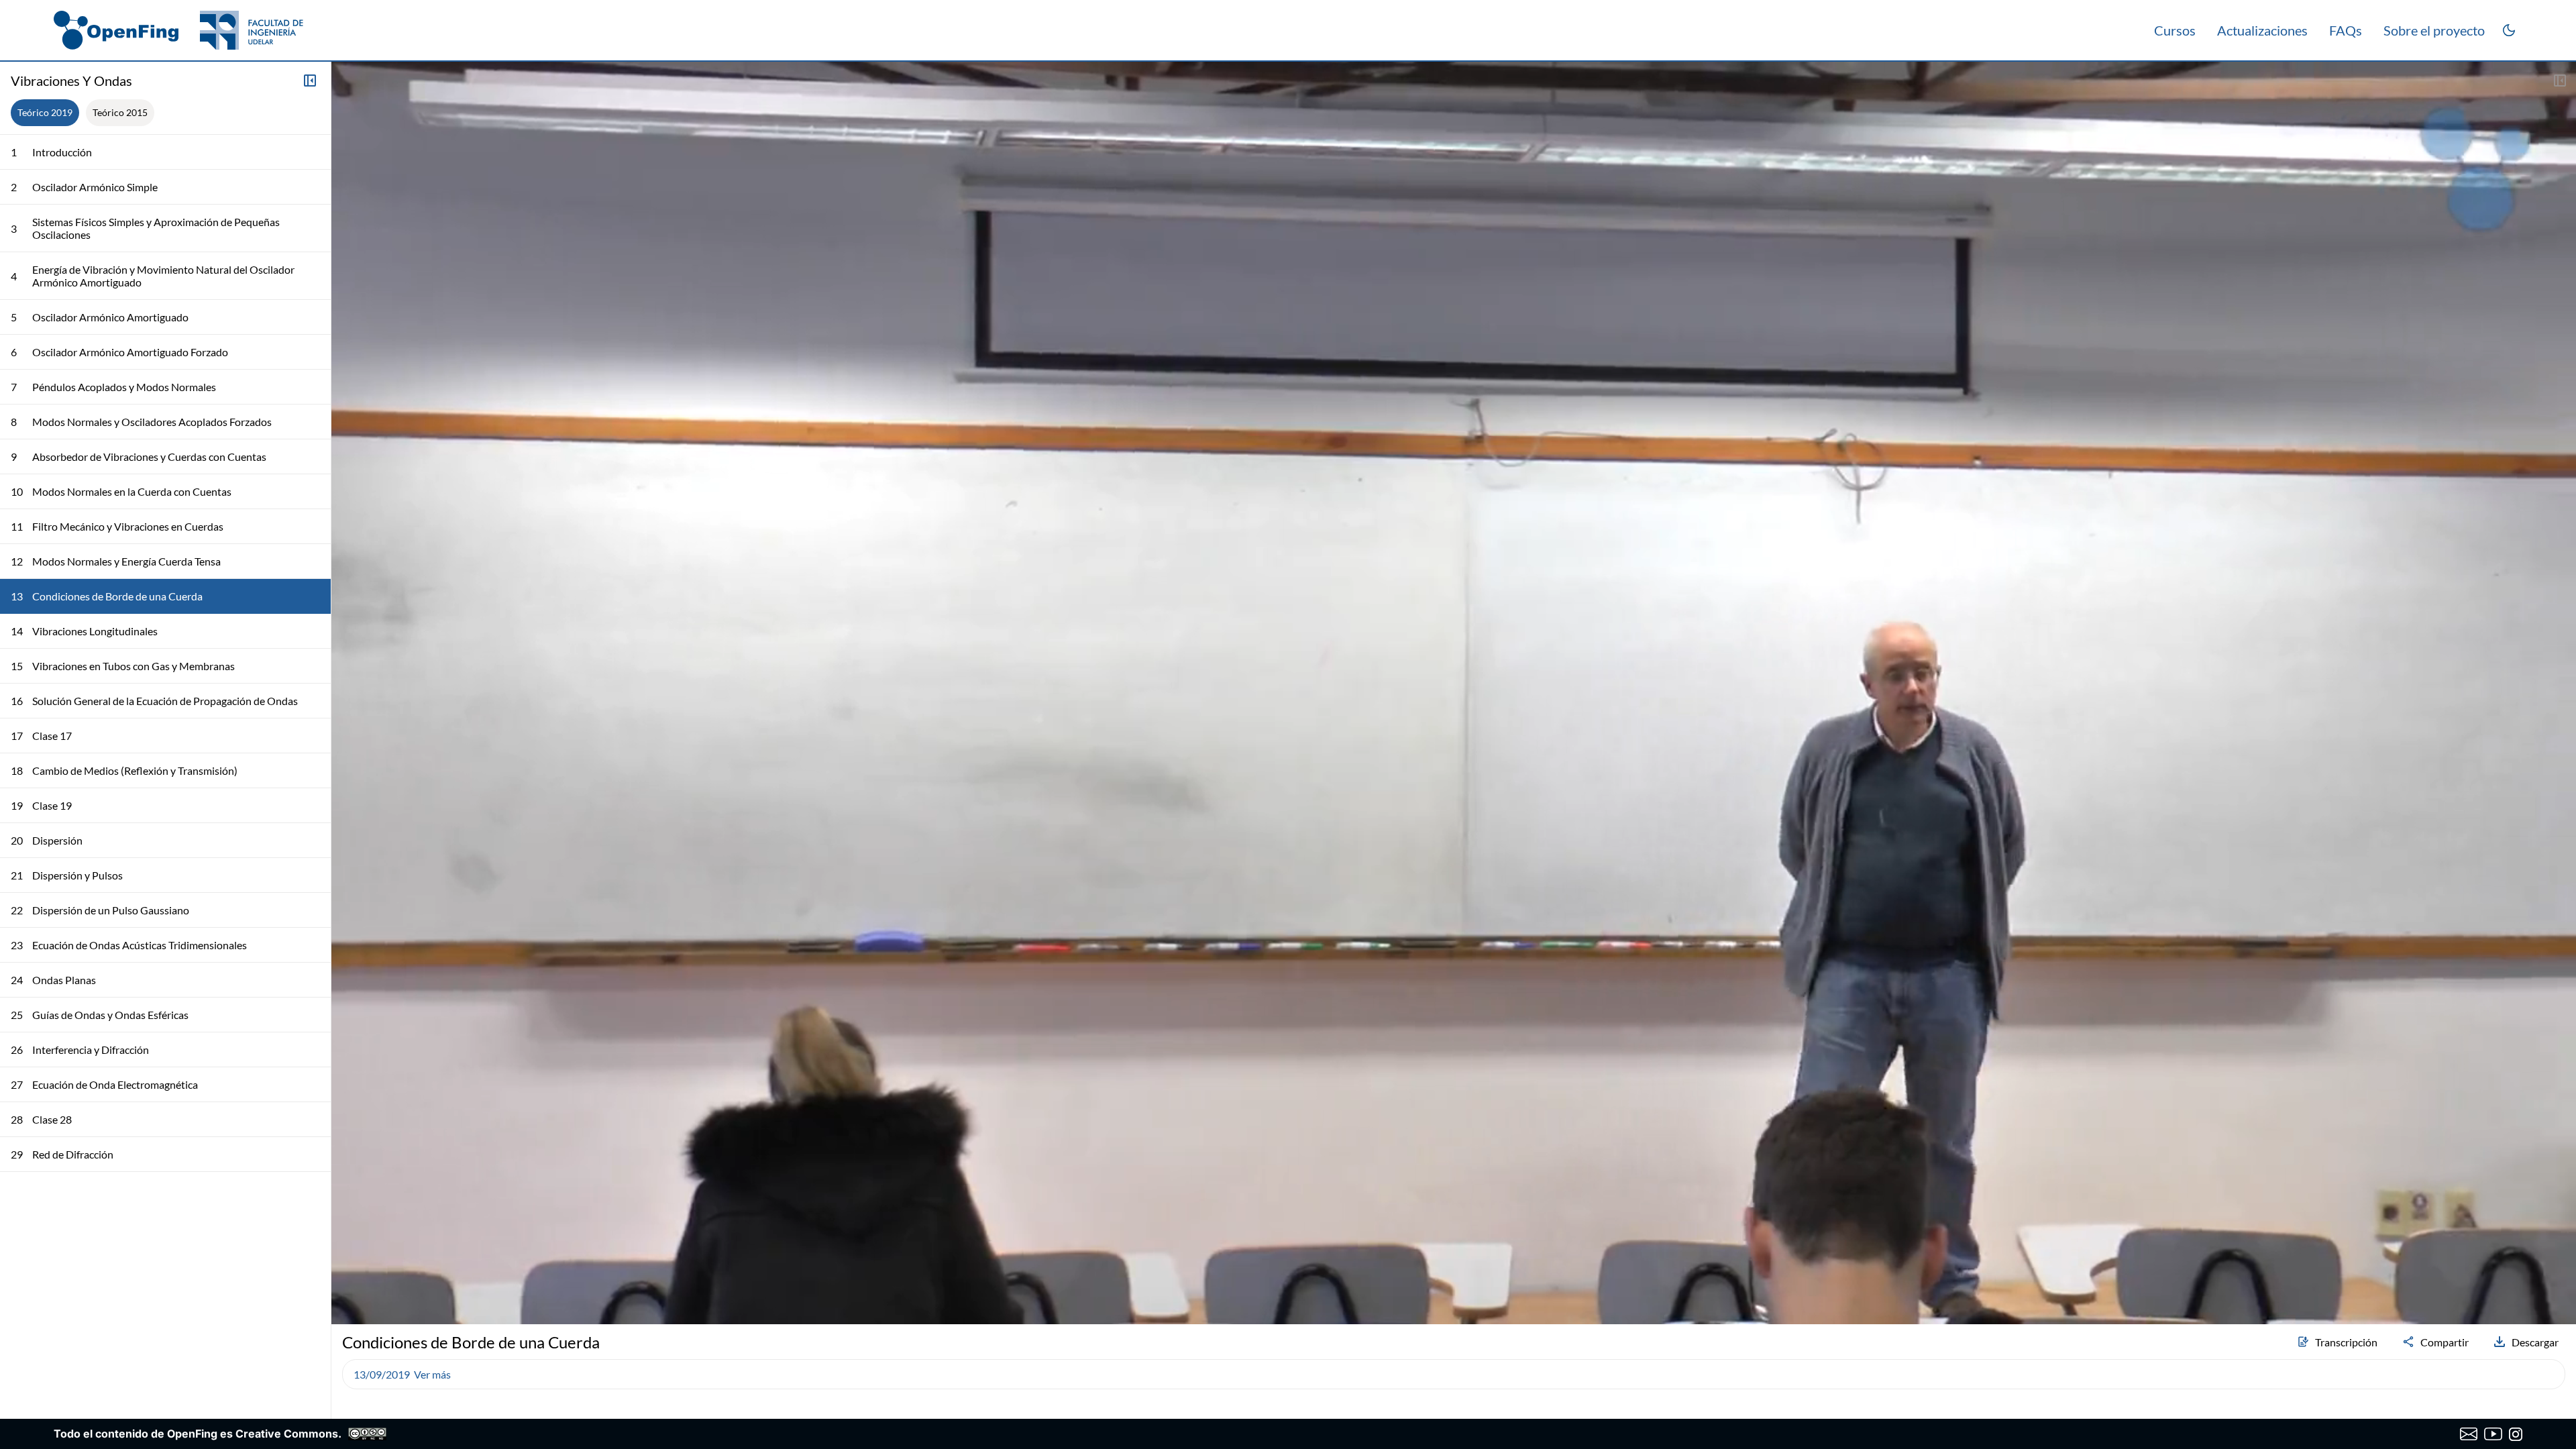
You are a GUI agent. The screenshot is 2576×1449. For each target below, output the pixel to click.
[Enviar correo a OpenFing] (2469, 1434)
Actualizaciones (2262, 30)
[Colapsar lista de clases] (310, 80)
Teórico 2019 (45, 112)
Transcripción (2346, 1342)
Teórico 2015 (120, 112)
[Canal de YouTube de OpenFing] (2493, 1434)
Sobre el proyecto (2434, 30)
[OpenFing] (178, 30)
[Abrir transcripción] (2560, 80)
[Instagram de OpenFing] (2516, 1434)
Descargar (2535, 1342)
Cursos (2175, 30)
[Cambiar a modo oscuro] (2509, 30)
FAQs (2346, 30)
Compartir (2445, 1342)
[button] (347, 1279)
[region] (1454, 693)
